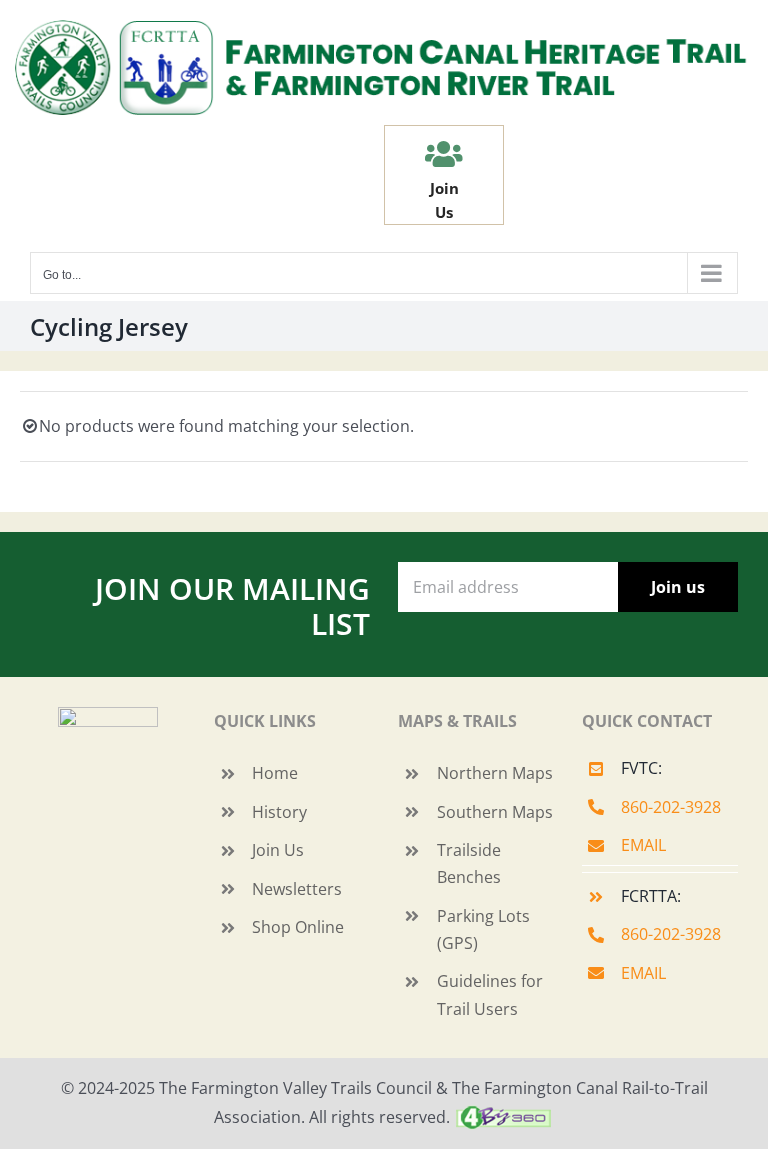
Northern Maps (495, 773)
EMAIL (643, 845)
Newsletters (297, 889)
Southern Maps (495, 812)
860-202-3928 (671, 807)
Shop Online (298, 927)
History (279, 812)
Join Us (278, 850)
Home (275, 773)
